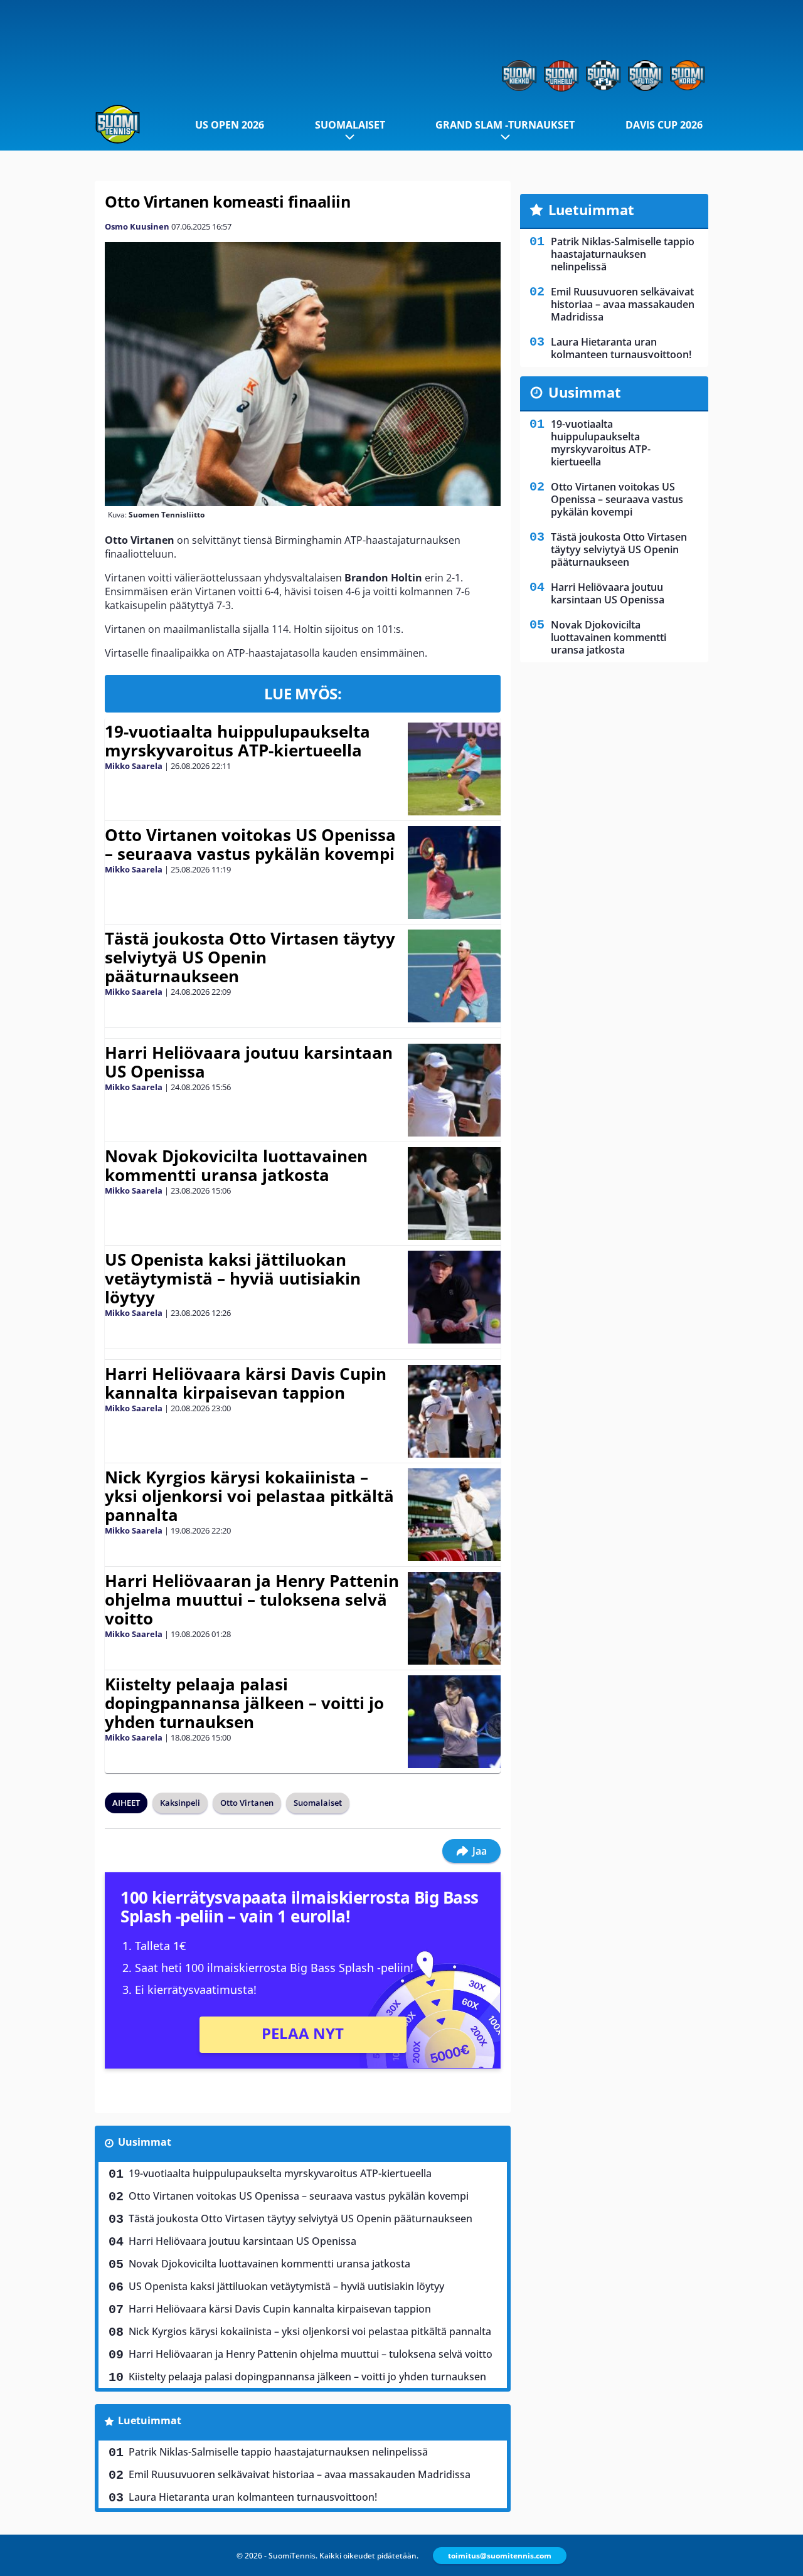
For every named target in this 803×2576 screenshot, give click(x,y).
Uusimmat (145, 2142)
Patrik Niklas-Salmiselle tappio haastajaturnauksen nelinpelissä (278, 2452)
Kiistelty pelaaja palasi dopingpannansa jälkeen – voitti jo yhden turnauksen (244, 1703)
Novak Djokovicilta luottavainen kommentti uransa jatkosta (236, 1165)
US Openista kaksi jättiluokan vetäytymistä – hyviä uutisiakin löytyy (233, 1278)
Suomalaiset (350, 125)
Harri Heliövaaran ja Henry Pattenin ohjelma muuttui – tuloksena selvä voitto (252, 1599)
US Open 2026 (230, 125)
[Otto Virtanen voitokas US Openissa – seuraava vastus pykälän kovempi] (454, 872)
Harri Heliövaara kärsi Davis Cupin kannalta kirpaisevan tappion (246, 1383)
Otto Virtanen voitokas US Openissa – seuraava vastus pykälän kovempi (250, 844)
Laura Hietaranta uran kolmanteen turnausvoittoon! (253, 2497)
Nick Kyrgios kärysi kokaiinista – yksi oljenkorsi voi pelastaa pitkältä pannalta (249, 1496)
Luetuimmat (150, 2420)
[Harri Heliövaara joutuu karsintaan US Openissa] (455, 1090)
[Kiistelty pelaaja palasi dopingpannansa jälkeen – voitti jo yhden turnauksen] (454, 1722)
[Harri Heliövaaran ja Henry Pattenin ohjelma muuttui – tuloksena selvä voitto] (455, 1618)
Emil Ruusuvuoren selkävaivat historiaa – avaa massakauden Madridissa (300, 2474)
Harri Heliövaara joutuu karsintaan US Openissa (249, 1062)
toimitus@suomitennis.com (500, 2556)
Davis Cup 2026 (664, 125)
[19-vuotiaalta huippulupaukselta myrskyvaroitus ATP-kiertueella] (454, 769)
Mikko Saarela (134, 766)
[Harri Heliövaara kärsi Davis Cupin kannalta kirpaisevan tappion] (454, 1411)
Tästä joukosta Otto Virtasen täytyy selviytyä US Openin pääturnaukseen (250, 957)
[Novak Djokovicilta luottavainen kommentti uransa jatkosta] (454, 1194)
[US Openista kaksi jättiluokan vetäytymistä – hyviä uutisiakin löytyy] (454, 1297)
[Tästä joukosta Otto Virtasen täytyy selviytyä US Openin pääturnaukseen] (454, 976)
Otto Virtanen (247, 1803)
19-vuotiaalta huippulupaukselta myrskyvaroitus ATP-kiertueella (237, 741)
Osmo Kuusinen (137, 226)
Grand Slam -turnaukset (505, 125)
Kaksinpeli (180, 1803)
